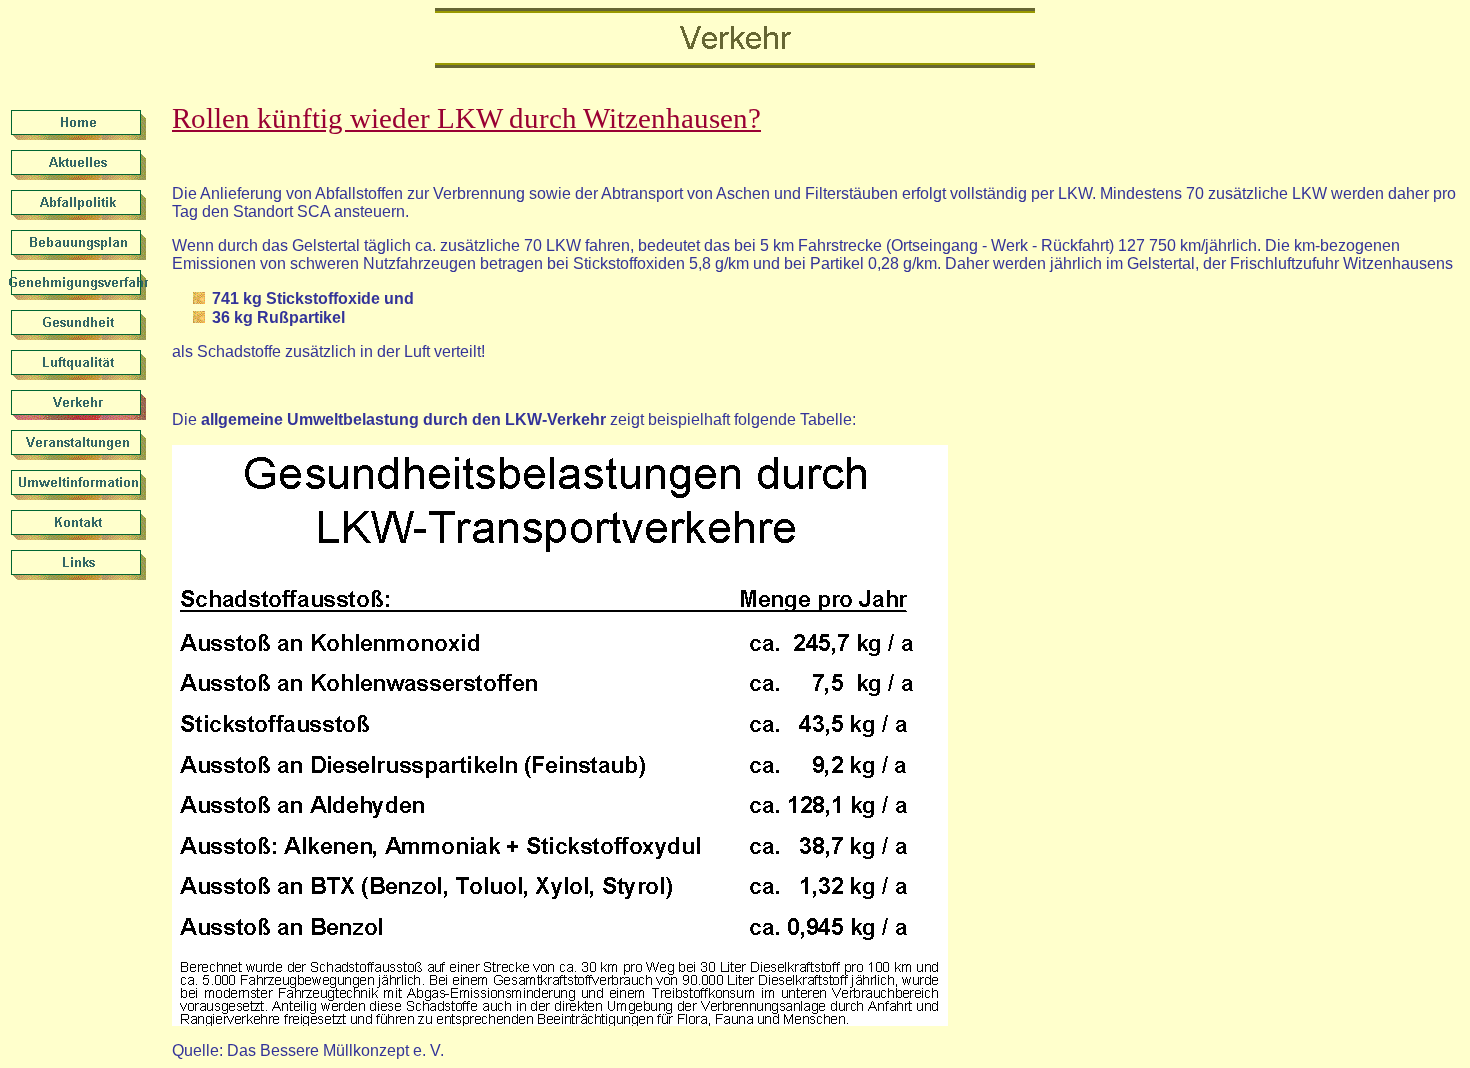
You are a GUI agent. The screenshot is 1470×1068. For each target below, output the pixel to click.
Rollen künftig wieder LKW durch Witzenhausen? (466, 118)
